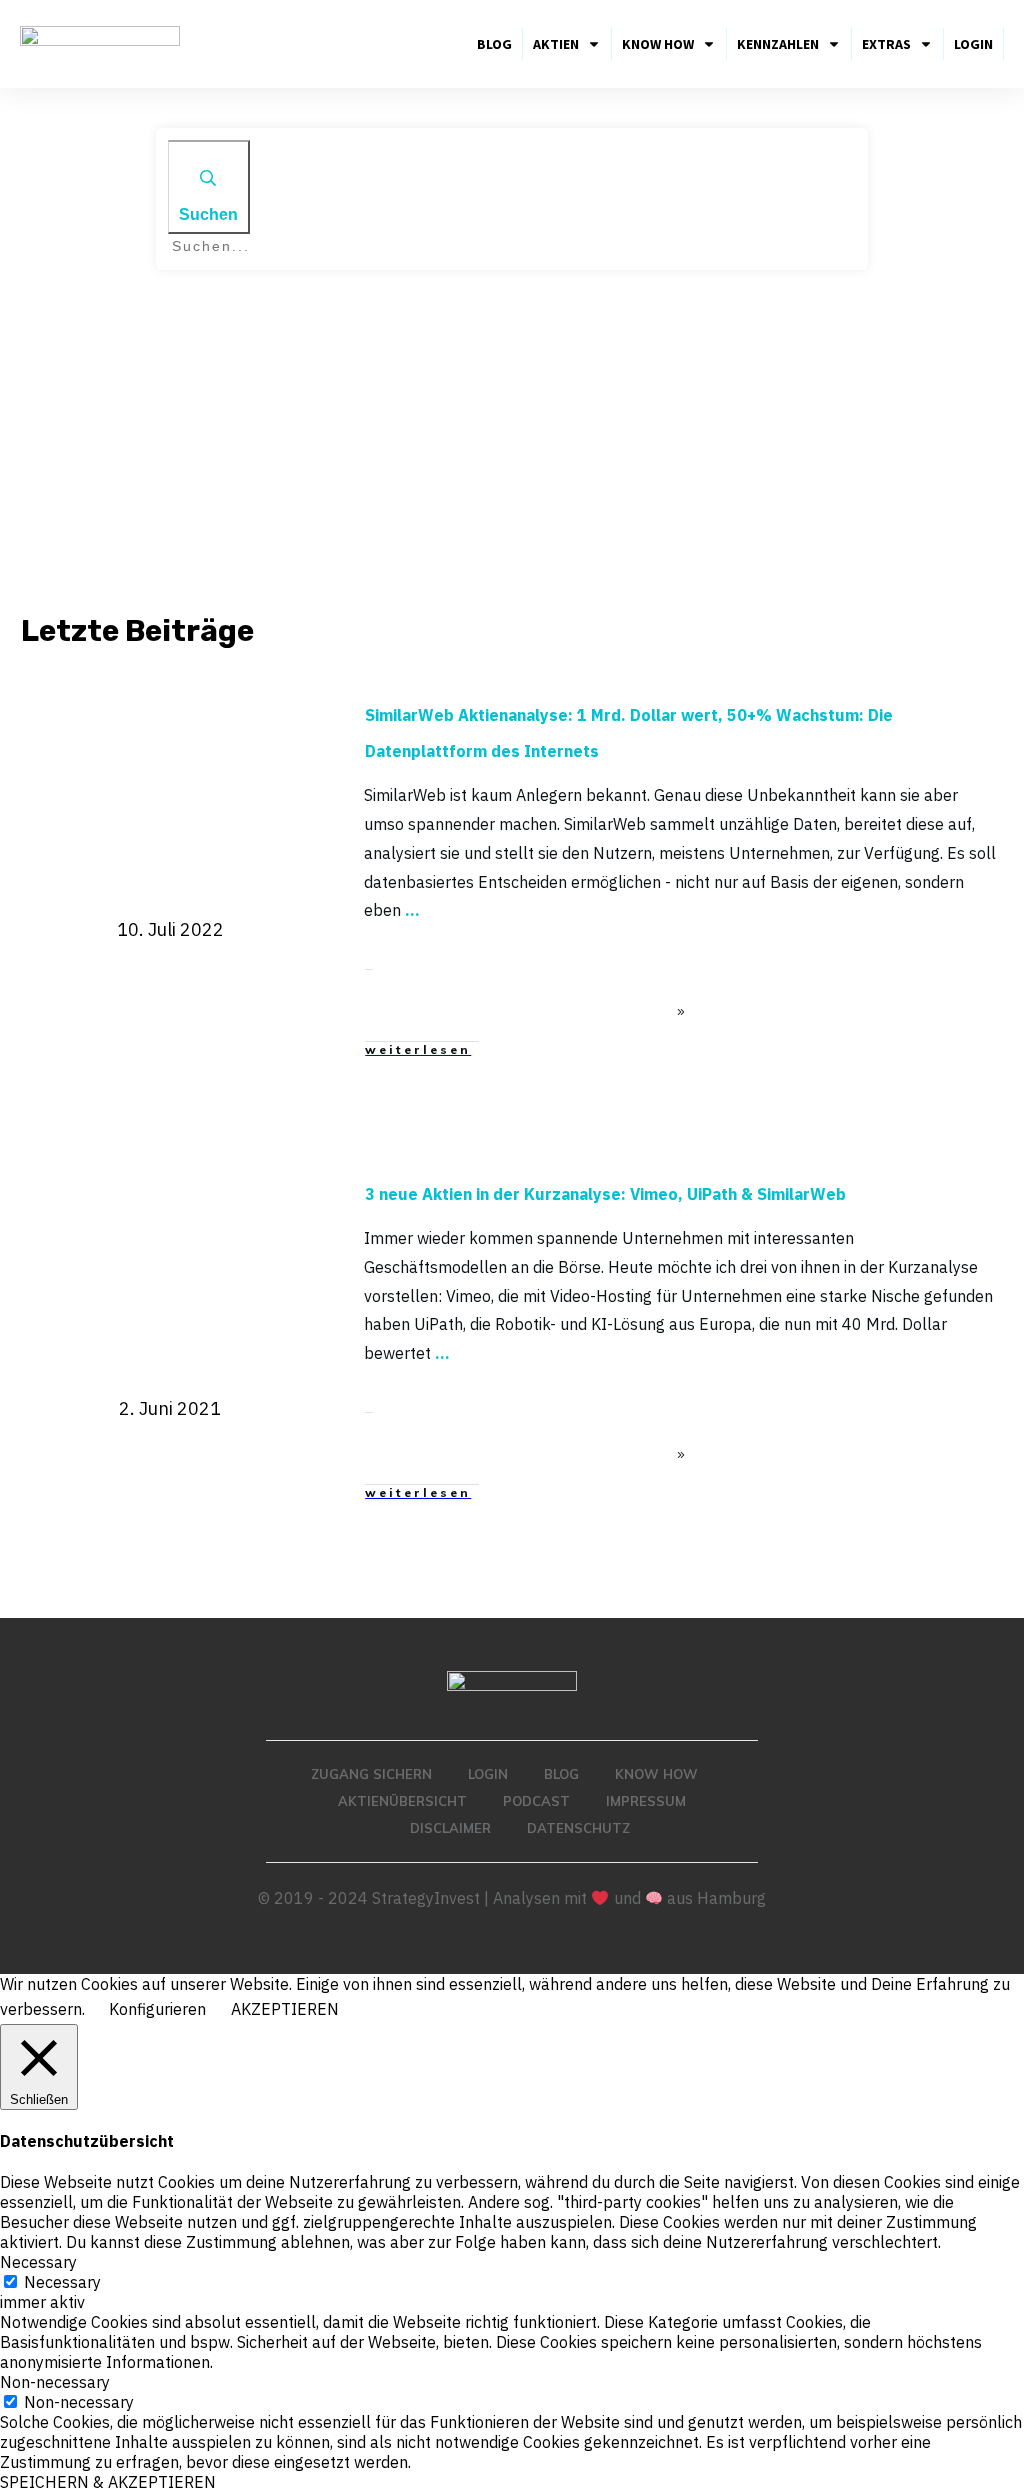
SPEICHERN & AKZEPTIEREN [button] (108, 2482)
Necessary (62, 2282)
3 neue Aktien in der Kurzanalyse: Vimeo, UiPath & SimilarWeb (605, 1194)
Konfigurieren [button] (157, 2009)
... (412, 910)
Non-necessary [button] (55, 2382)
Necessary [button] (38, 2262)
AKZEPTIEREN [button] (285, 2009)
